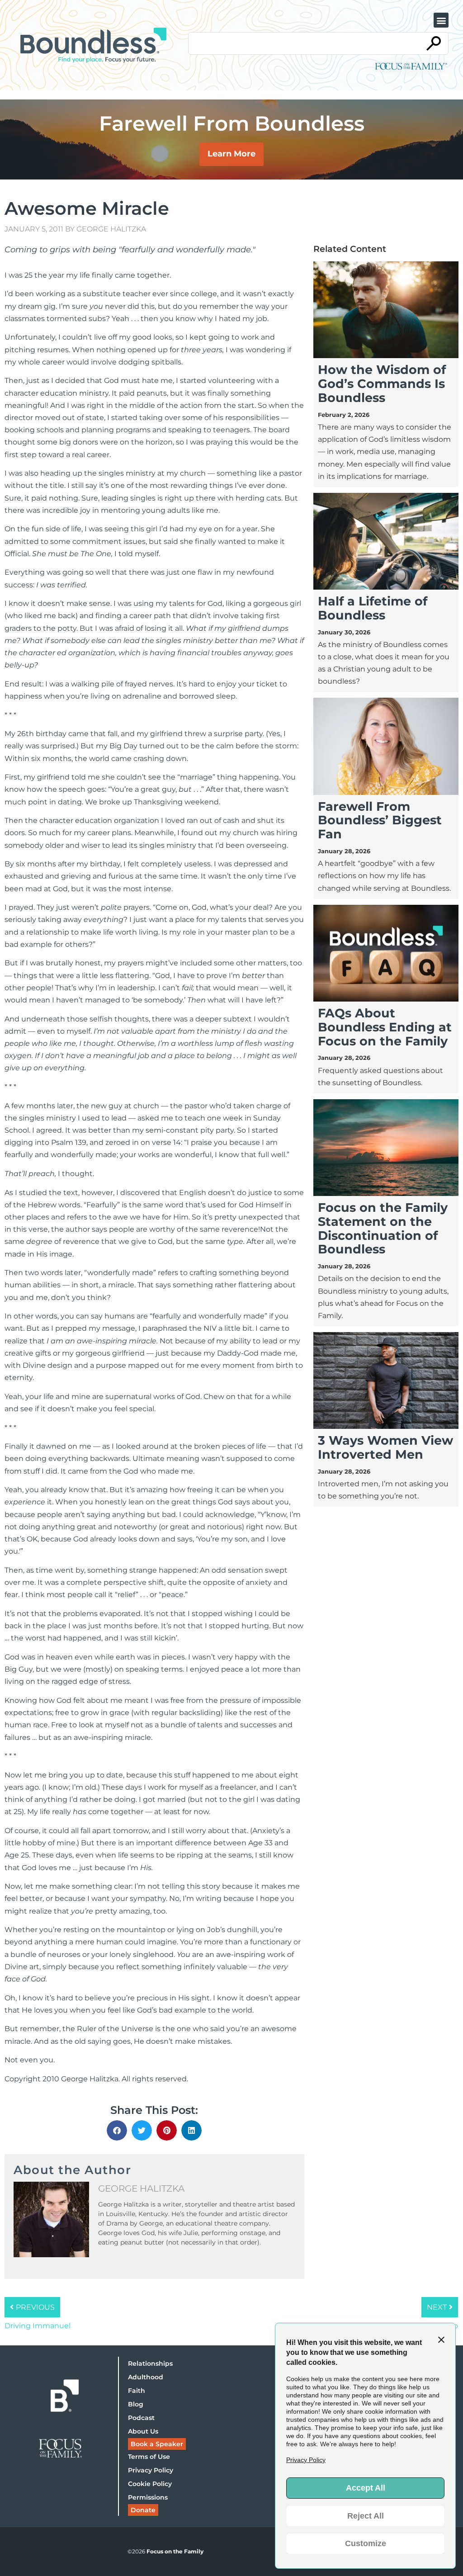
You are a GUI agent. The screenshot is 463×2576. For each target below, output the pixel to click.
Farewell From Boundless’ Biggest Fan (380, 820)
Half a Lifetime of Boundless (373, 608)
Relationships (150, 2363)
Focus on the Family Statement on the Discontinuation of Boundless (383, 1228)
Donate (143, 2510)
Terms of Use (149, 2457)
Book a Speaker (157, 2444)
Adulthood (146, 2377)
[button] (441, 20)
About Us (143, 2431)
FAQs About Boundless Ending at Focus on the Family (385, 1027)
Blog (136, 2404)
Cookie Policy (150, 2484)
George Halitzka (111, 229)
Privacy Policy (151, 2470)
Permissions (148, 2497)
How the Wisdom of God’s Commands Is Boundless (382, 384)
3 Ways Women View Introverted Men (385, 1447)
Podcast (141, 2418)
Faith (137, 2391)
